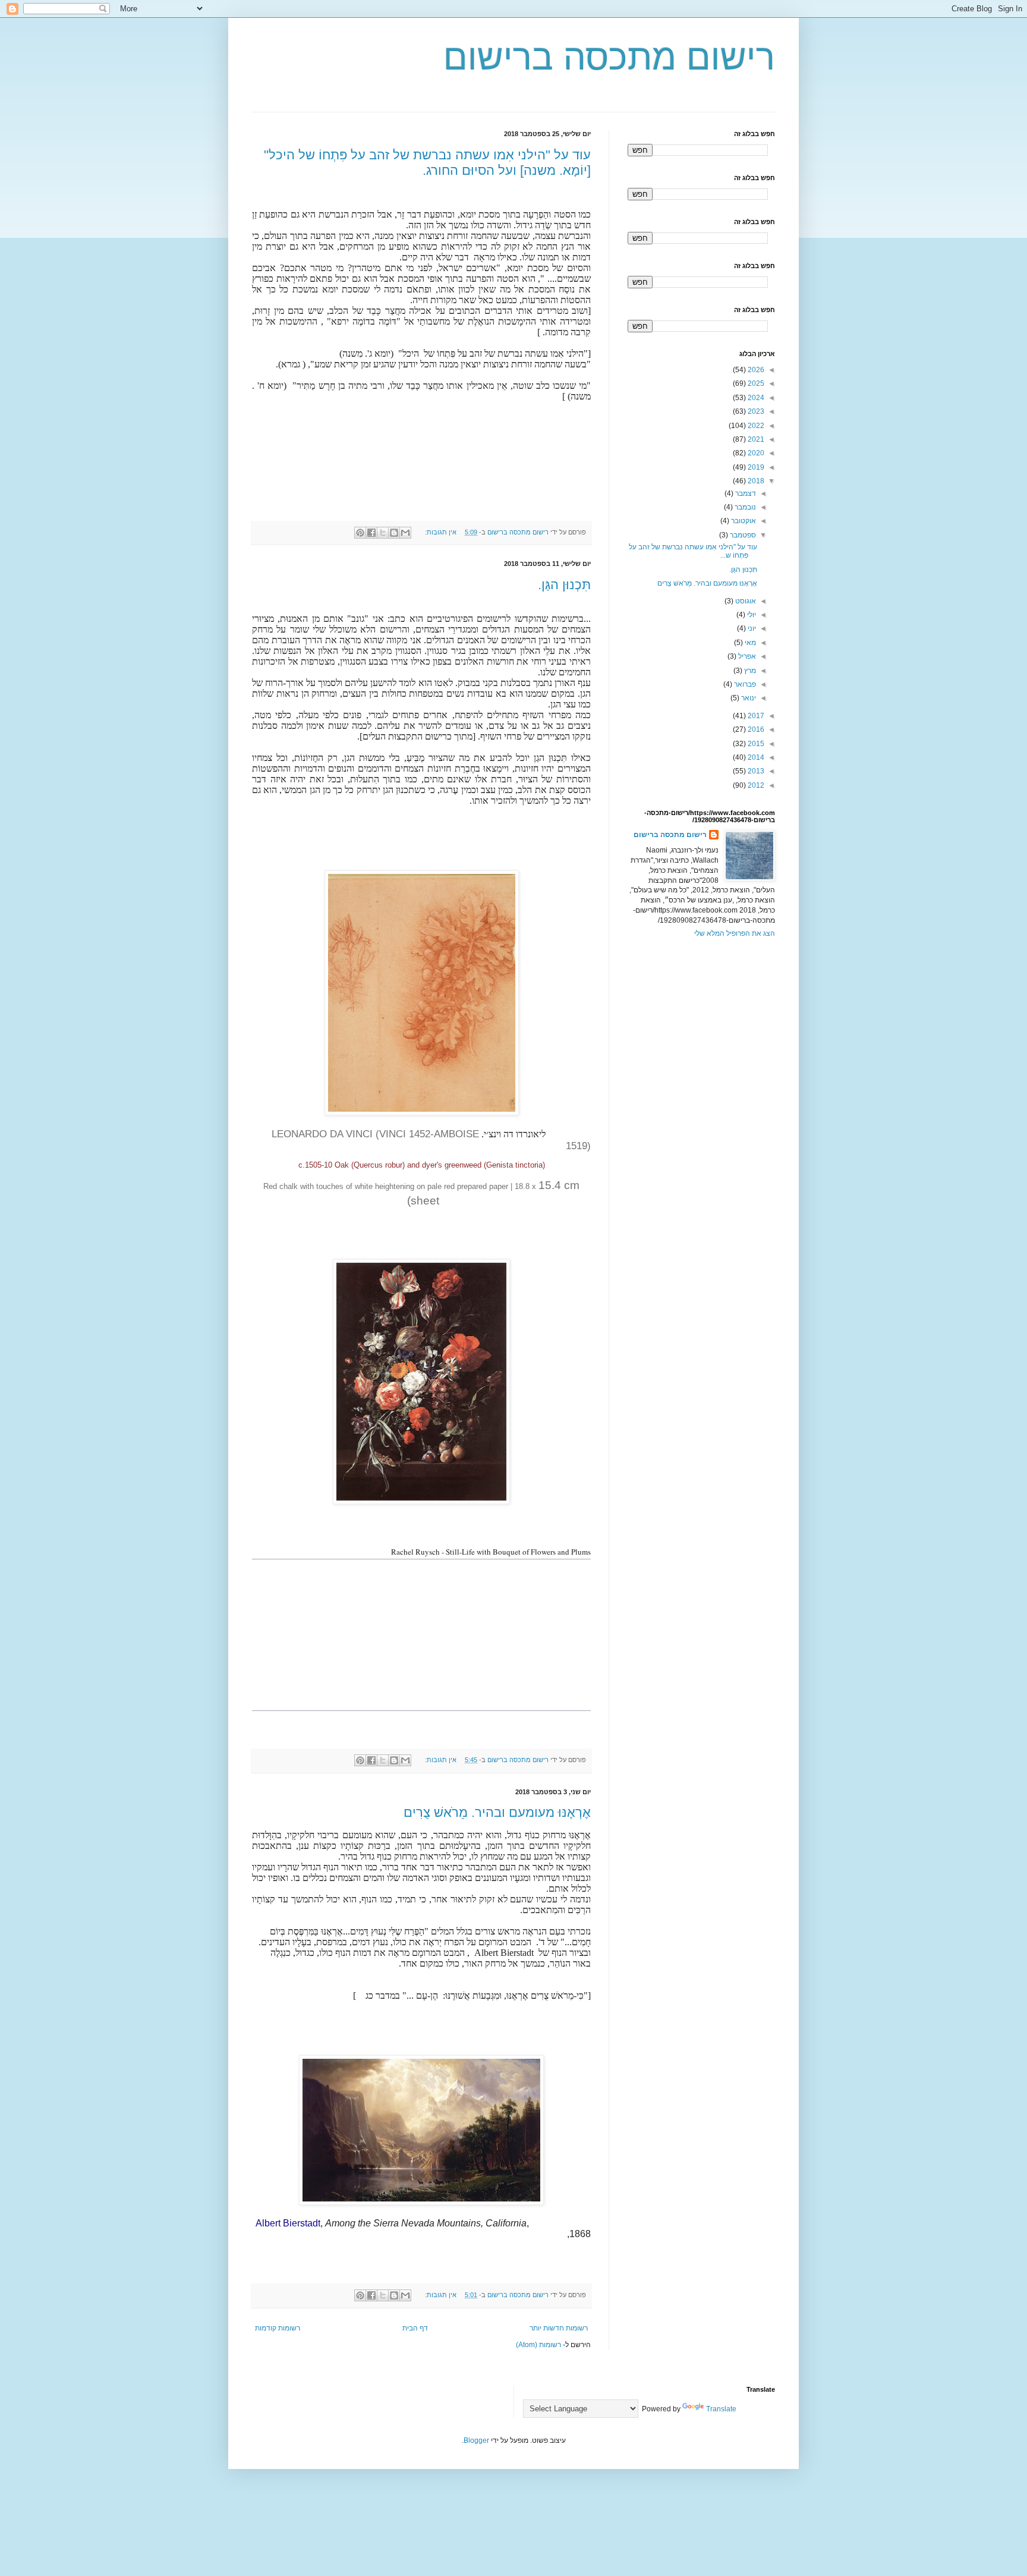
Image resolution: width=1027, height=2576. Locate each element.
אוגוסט (745, 601)
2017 (755, 716)
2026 (755, 370)
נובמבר (744, 507)
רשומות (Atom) (538, 2345)
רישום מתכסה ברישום (609, 57)
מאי (749, 643)
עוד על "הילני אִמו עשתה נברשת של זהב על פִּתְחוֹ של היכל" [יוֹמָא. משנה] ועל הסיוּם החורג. (427, 163)
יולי (751, 615)
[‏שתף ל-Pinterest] (360, 533)
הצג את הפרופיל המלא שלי (735, 933)
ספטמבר (742, 535)
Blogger (476, 2440)
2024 (755, 398)
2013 (755, 771)
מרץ (749, 671)
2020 (755, 453)
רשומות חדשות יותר (559, 2328)
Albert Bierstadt (288, 2223)
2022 (755, 426)
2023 (755, 411)
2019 (755, 467)
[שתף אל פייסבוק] (371, 533)
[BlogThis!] (394, 533)
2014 (755, 757)
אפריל (746, 656)
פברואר (744, 684)
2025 (755, 383)
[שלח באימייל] (405, 533)
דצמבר (745, 493)
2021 (755, 439)
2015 (755, 744)
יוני (751, 628)
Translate (721, 2409)
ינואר (748, 698)
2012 (755, 785)
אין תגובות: (440, 532)
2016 (755, 729)
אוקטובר (743, 521)
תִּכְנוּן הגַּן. (564, 585)
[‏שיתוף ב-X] (383, 533)
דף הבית (415, 2328)
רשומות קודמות (278, 2328)
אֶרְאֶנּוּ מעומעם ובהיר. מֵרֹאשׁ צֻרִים (497, 1812)
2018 (755, 481)
